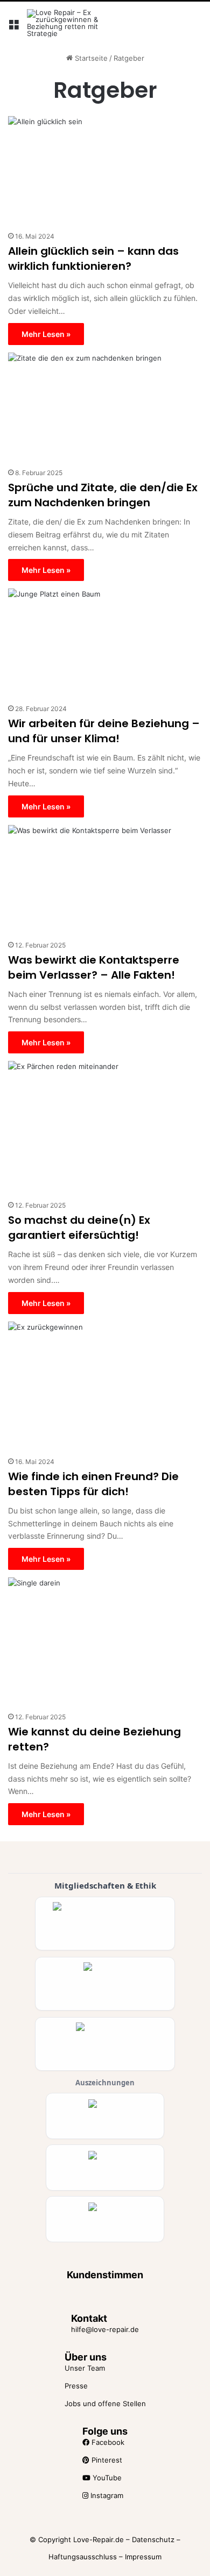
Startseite (90, 58)
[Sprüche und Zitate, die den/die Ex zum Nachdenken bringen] (105, 407)
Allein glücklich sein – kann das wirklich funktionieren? (93, 259)
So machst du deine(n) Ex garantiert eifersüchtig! (79, 1228)
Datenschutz (153, 2539)
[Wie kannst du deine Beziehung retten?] (105, 1642)
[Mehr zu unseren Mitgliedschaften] (105, 1924)
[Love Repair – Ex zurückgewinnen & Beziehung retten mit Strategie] (70, 23)
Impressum (143, 2557)
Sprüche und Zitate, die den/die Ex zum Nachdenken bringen (103, 495)
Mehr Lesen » (46, 334)
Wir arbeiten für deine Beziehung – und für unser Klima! (104, 731)
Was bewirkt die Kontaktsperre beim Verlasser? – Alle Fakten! (94, 967)
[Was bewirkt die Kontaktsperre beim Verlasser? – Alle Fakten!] (105, 880)
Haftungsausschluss (83, 2557)
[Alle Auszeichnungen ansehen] (105, 2116)
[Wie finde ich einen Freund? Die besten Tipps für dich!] (105, 1386)
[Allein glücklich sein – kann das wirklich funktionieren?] (105, 171)
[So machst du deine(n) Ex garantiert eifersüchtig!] (105, 1128)
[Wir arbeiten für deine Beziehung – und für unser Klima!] (105, 643)
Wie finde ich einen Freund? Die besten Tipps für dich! (93, 1484)
